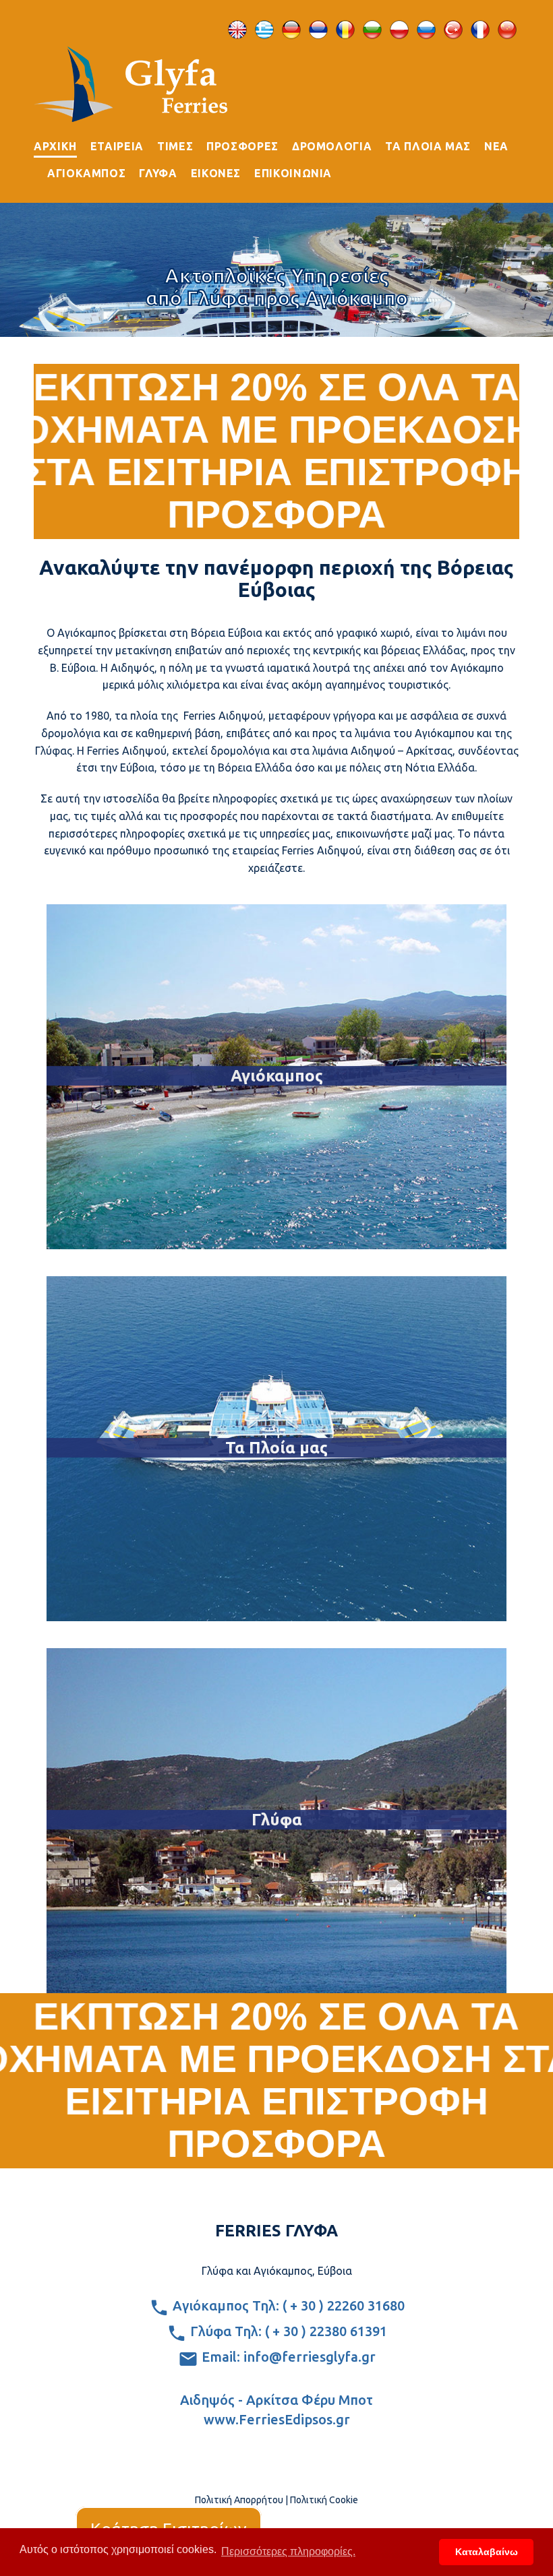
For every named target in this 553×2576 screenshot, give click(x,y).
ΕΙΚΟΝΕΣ (216, 173)
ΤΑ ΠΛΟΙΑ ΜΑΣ (428, 146)
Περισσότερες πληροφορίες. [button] (288, 2551)
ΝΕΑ (496, 146)
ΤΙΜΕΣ (175, 146)
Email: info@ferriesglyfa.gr (287, 2357)
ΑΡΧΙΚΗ (55, 146)
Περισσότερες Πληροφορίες (276, 1226)
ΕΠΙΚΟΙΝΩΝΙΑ (293, 173)
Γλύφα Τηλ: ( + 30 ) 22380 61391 (287, 2331)
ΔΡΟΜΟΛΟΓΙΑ (332, 146)
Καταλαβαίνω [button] (487, 2552)
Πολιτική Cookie (324, 2500)
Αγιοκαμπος (86, 173)
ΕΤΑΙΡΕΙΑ (117, 146)
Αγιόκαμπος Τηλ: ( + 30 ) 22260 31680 (287, 2305)
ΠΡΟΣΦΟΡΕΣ (242, 146)
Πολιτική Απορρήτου (239, 2500)
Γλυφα (158, 173)
